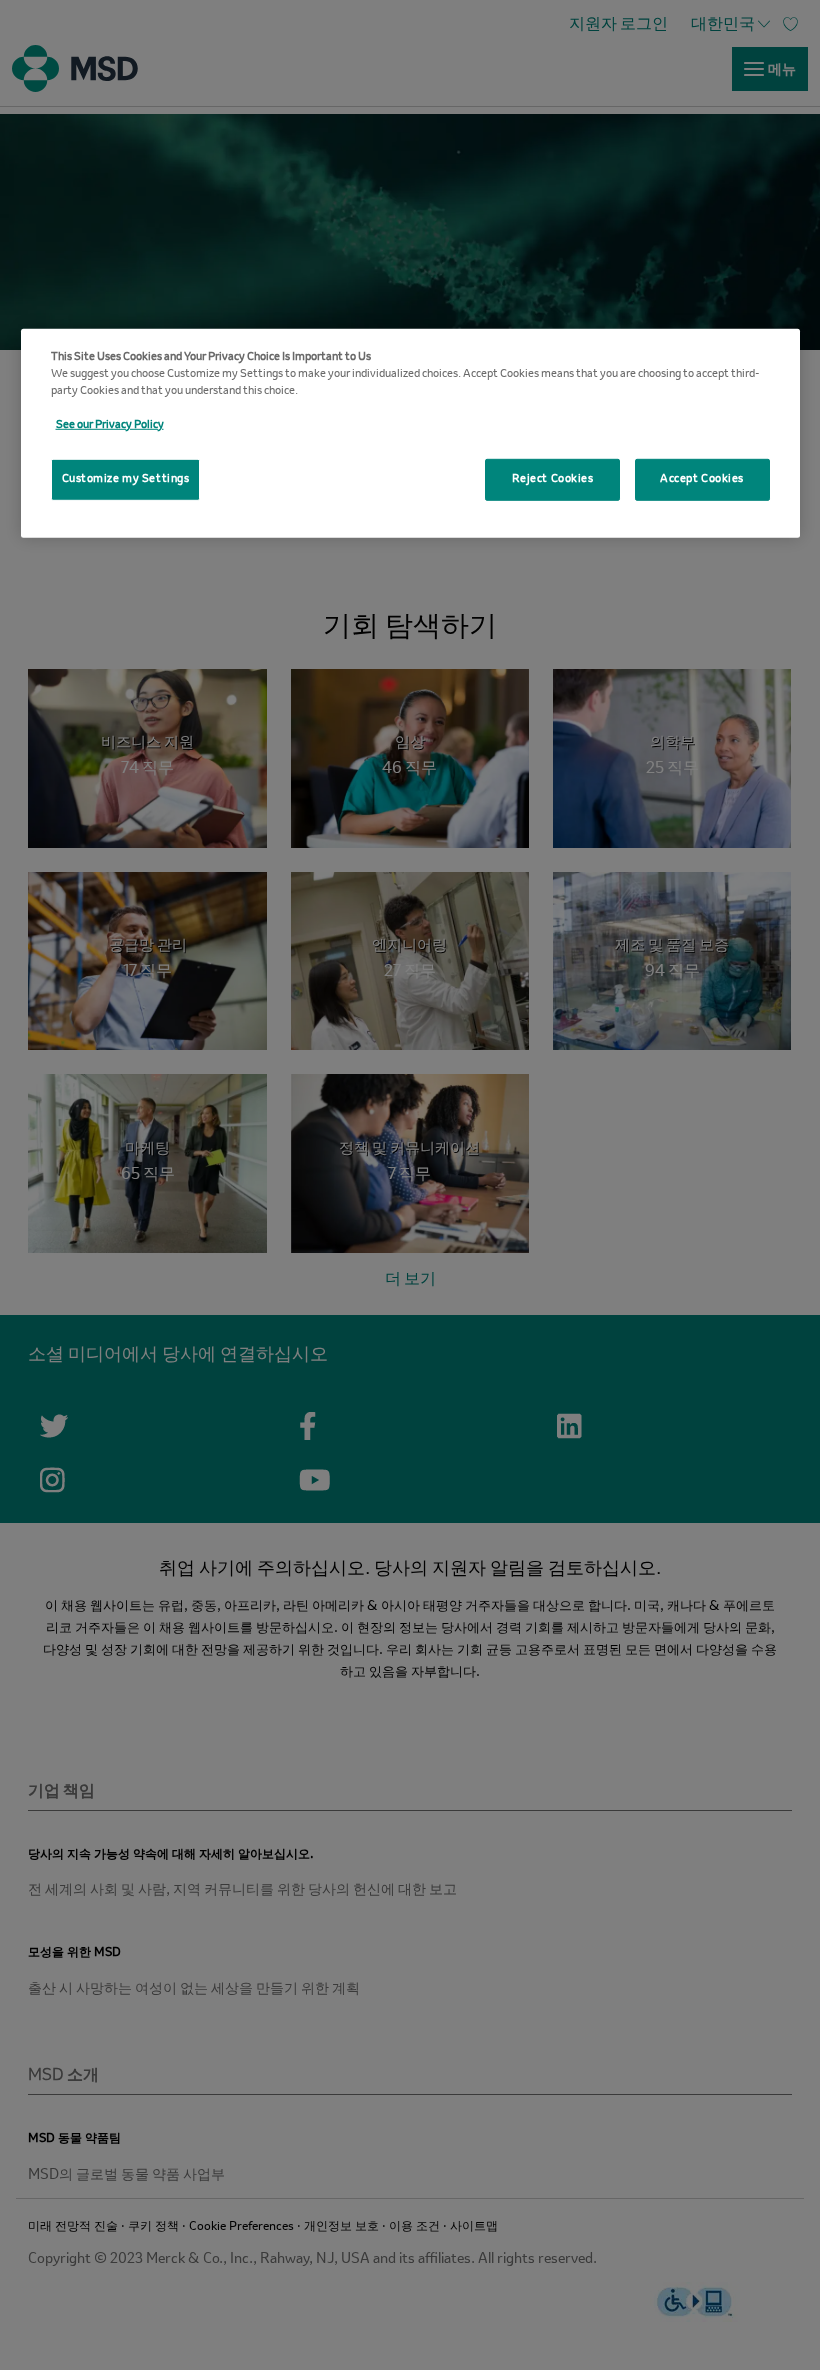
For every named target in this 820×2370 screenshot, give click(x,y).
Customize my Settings (126, 479)
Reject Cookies (553, 479)
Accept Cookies (702, 479)
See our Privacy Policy (110, 425)
